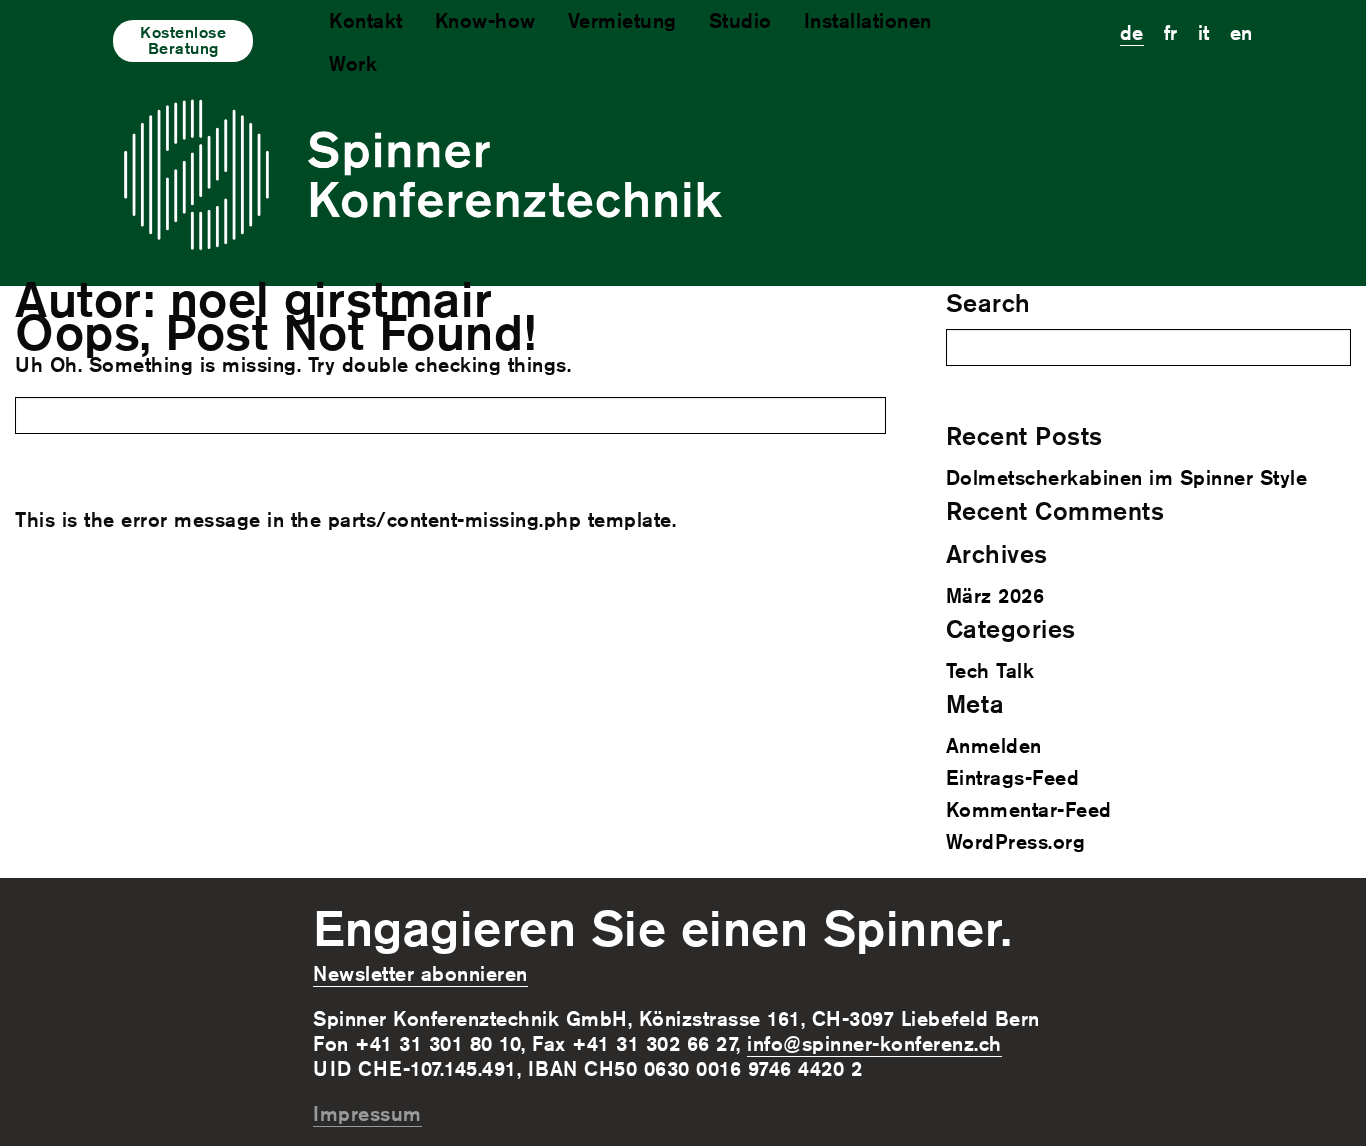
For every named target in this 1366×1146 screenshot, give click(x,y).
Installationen (868, 20)
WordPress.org (1016, 841)
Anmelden (994, 745)
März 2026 (995, 595)
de (1132, 32)
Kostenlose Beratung (183, 40)
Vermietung (622, 20)
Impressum (367, 1113)
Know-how (485, 20)
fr (1171, 32)
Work (353, 63)
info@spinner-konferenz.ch (874, 1043)
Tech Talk (990, 670)
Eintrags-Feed (1013, 777)
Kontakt (366, 20)
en (1241, 32)
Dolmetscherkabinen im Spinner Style (1127, 477)
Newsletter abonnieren (420, 973)
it (1204, 32)
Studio (740, 20)
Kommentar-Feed (1029, 809)
